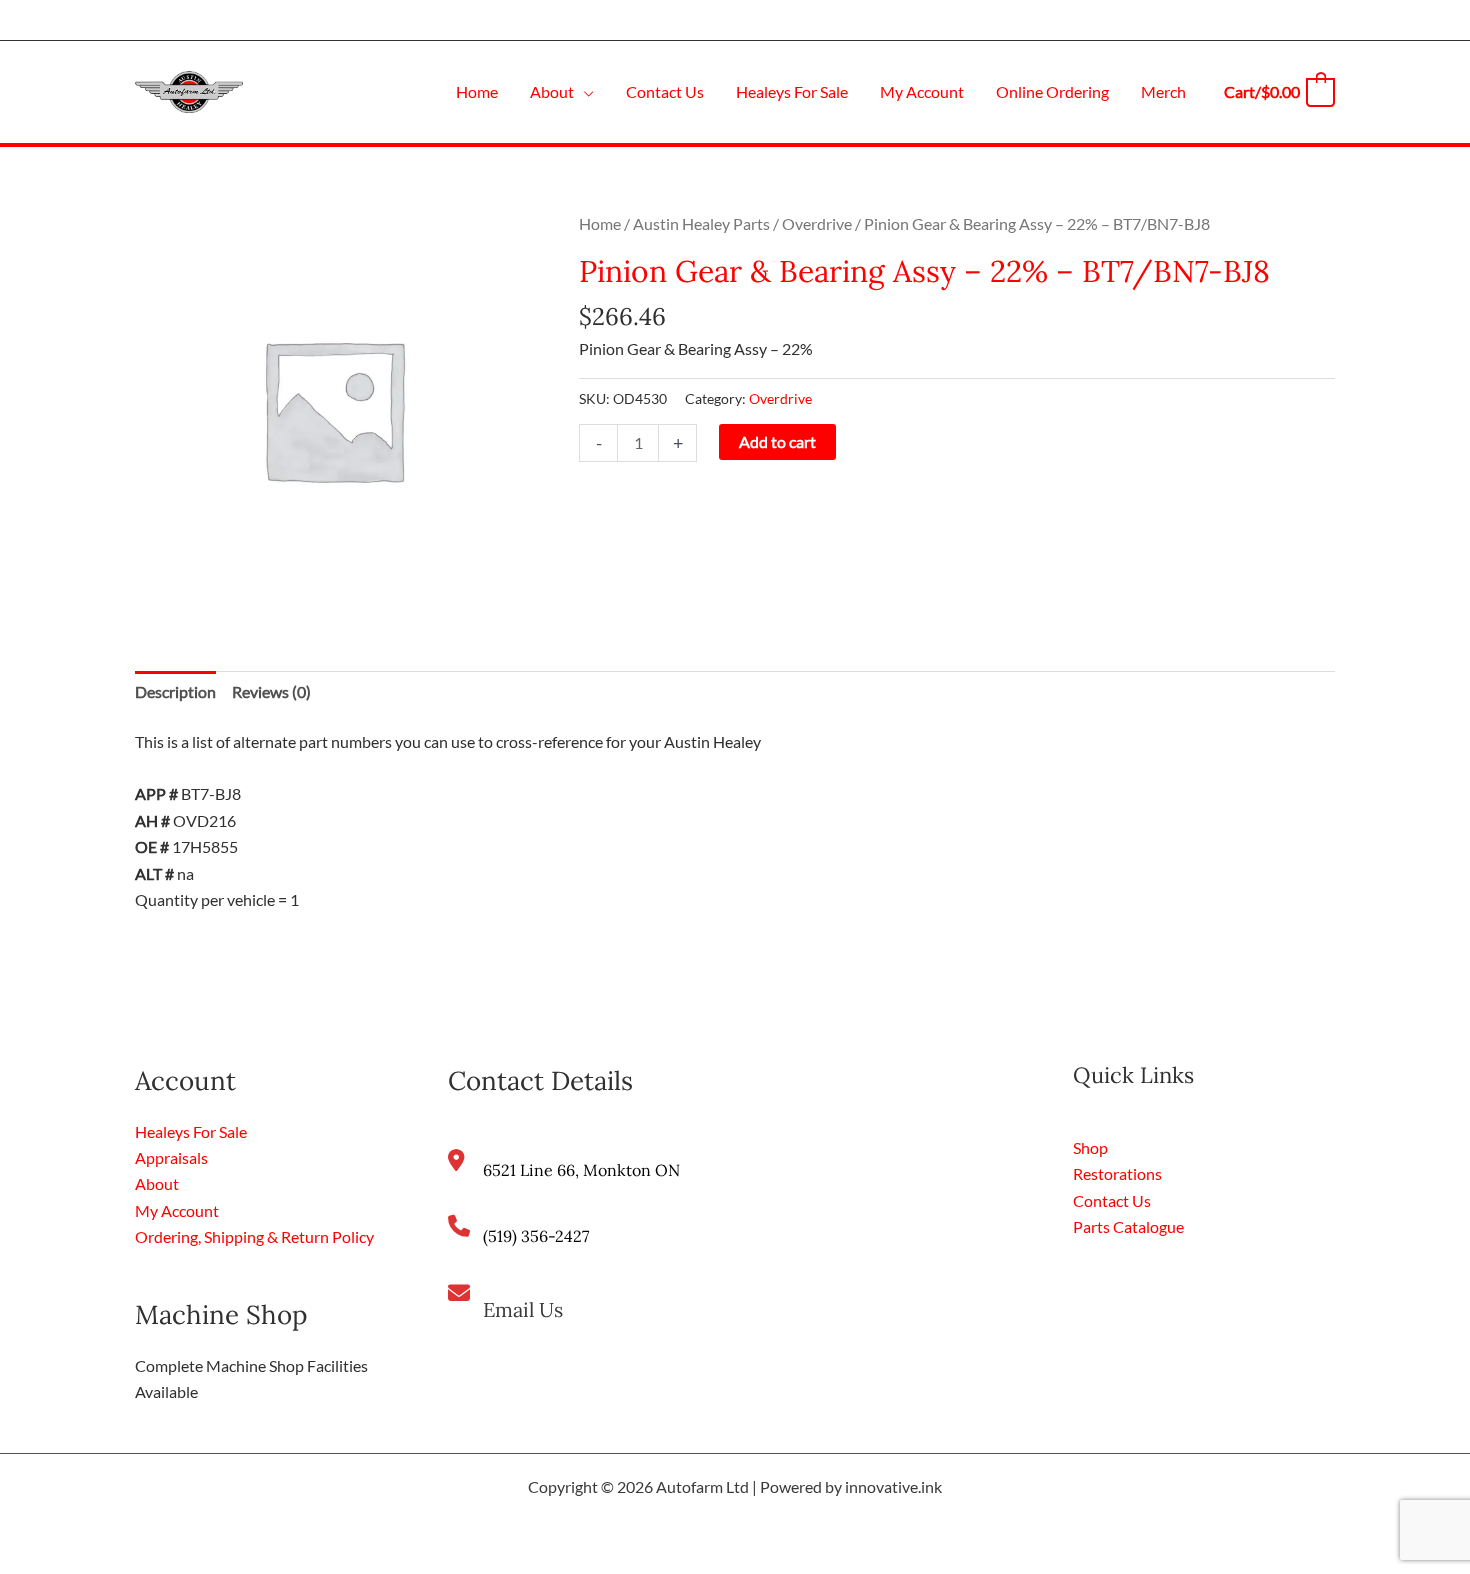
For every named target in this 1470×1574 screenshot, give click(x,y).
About (157, 1183)
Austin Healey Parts (701, 223)
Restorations (1117, 1173)
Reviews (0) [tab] (271, 691)
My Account (177, 1210)
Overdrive (817, 223)
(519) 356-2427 (536, 1236)
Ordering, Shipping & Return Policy (254, 1236)
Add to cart (777, 441)
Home (600, 223)
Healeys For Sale (191, 1131)
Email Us (523, 1309)
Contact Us (1112, 1200)
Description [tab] (175, 691)
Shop (1090, 1147)
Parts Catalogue (1128, 1226)
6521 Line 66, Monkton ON (581, 1170)
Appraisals (171, 1157)
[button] (584, 91)
